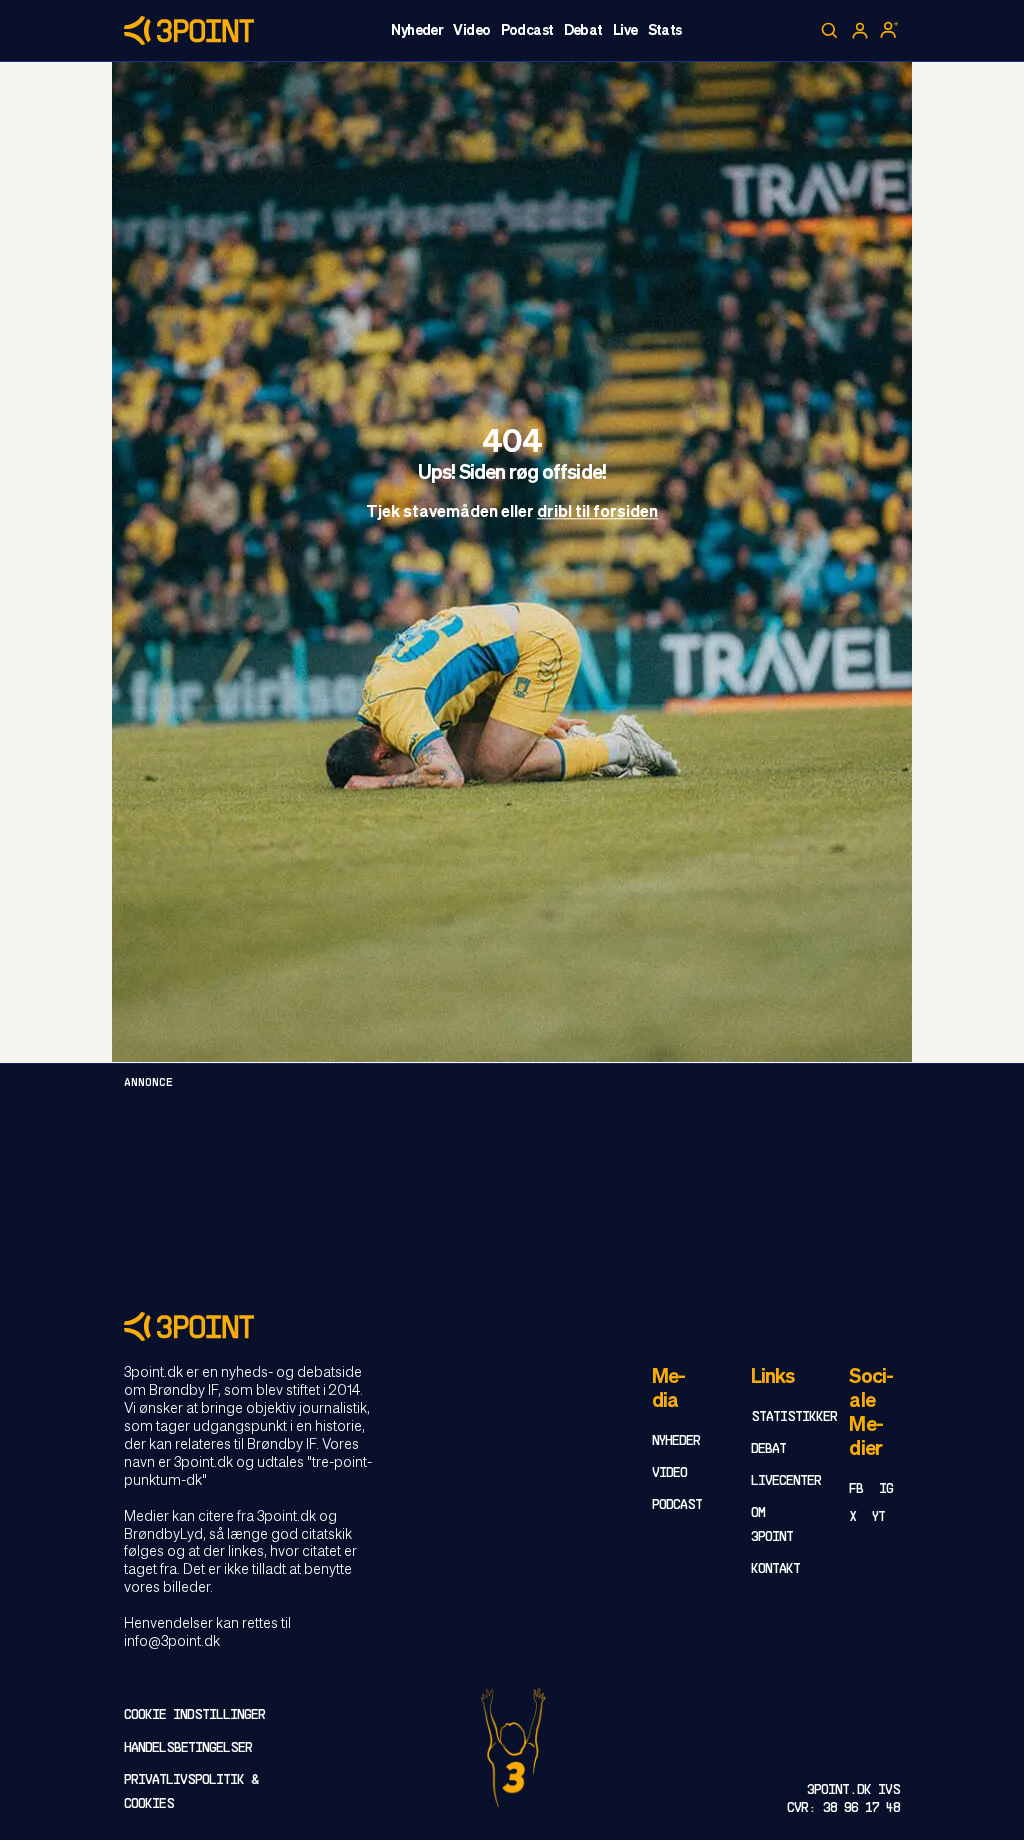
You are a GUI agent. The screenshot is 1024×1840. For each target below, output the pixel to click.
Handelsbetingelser (188, 1748)
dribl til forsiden (597, 514)
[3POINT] (512, 1326)
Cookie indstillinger (194, 1715)
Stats (665, 31)
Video (471, 31)
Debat (583, 31)
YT (878, 1517)
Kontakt (775, 1569)
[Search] (830, 31)
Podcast (527, 31)
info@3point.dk (172, 1642)
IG (886, 1489)
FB (856, 1489)
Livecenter (786, 1481)
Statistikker (794, 1417)
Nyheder (417, 31)
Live (625, 31)
